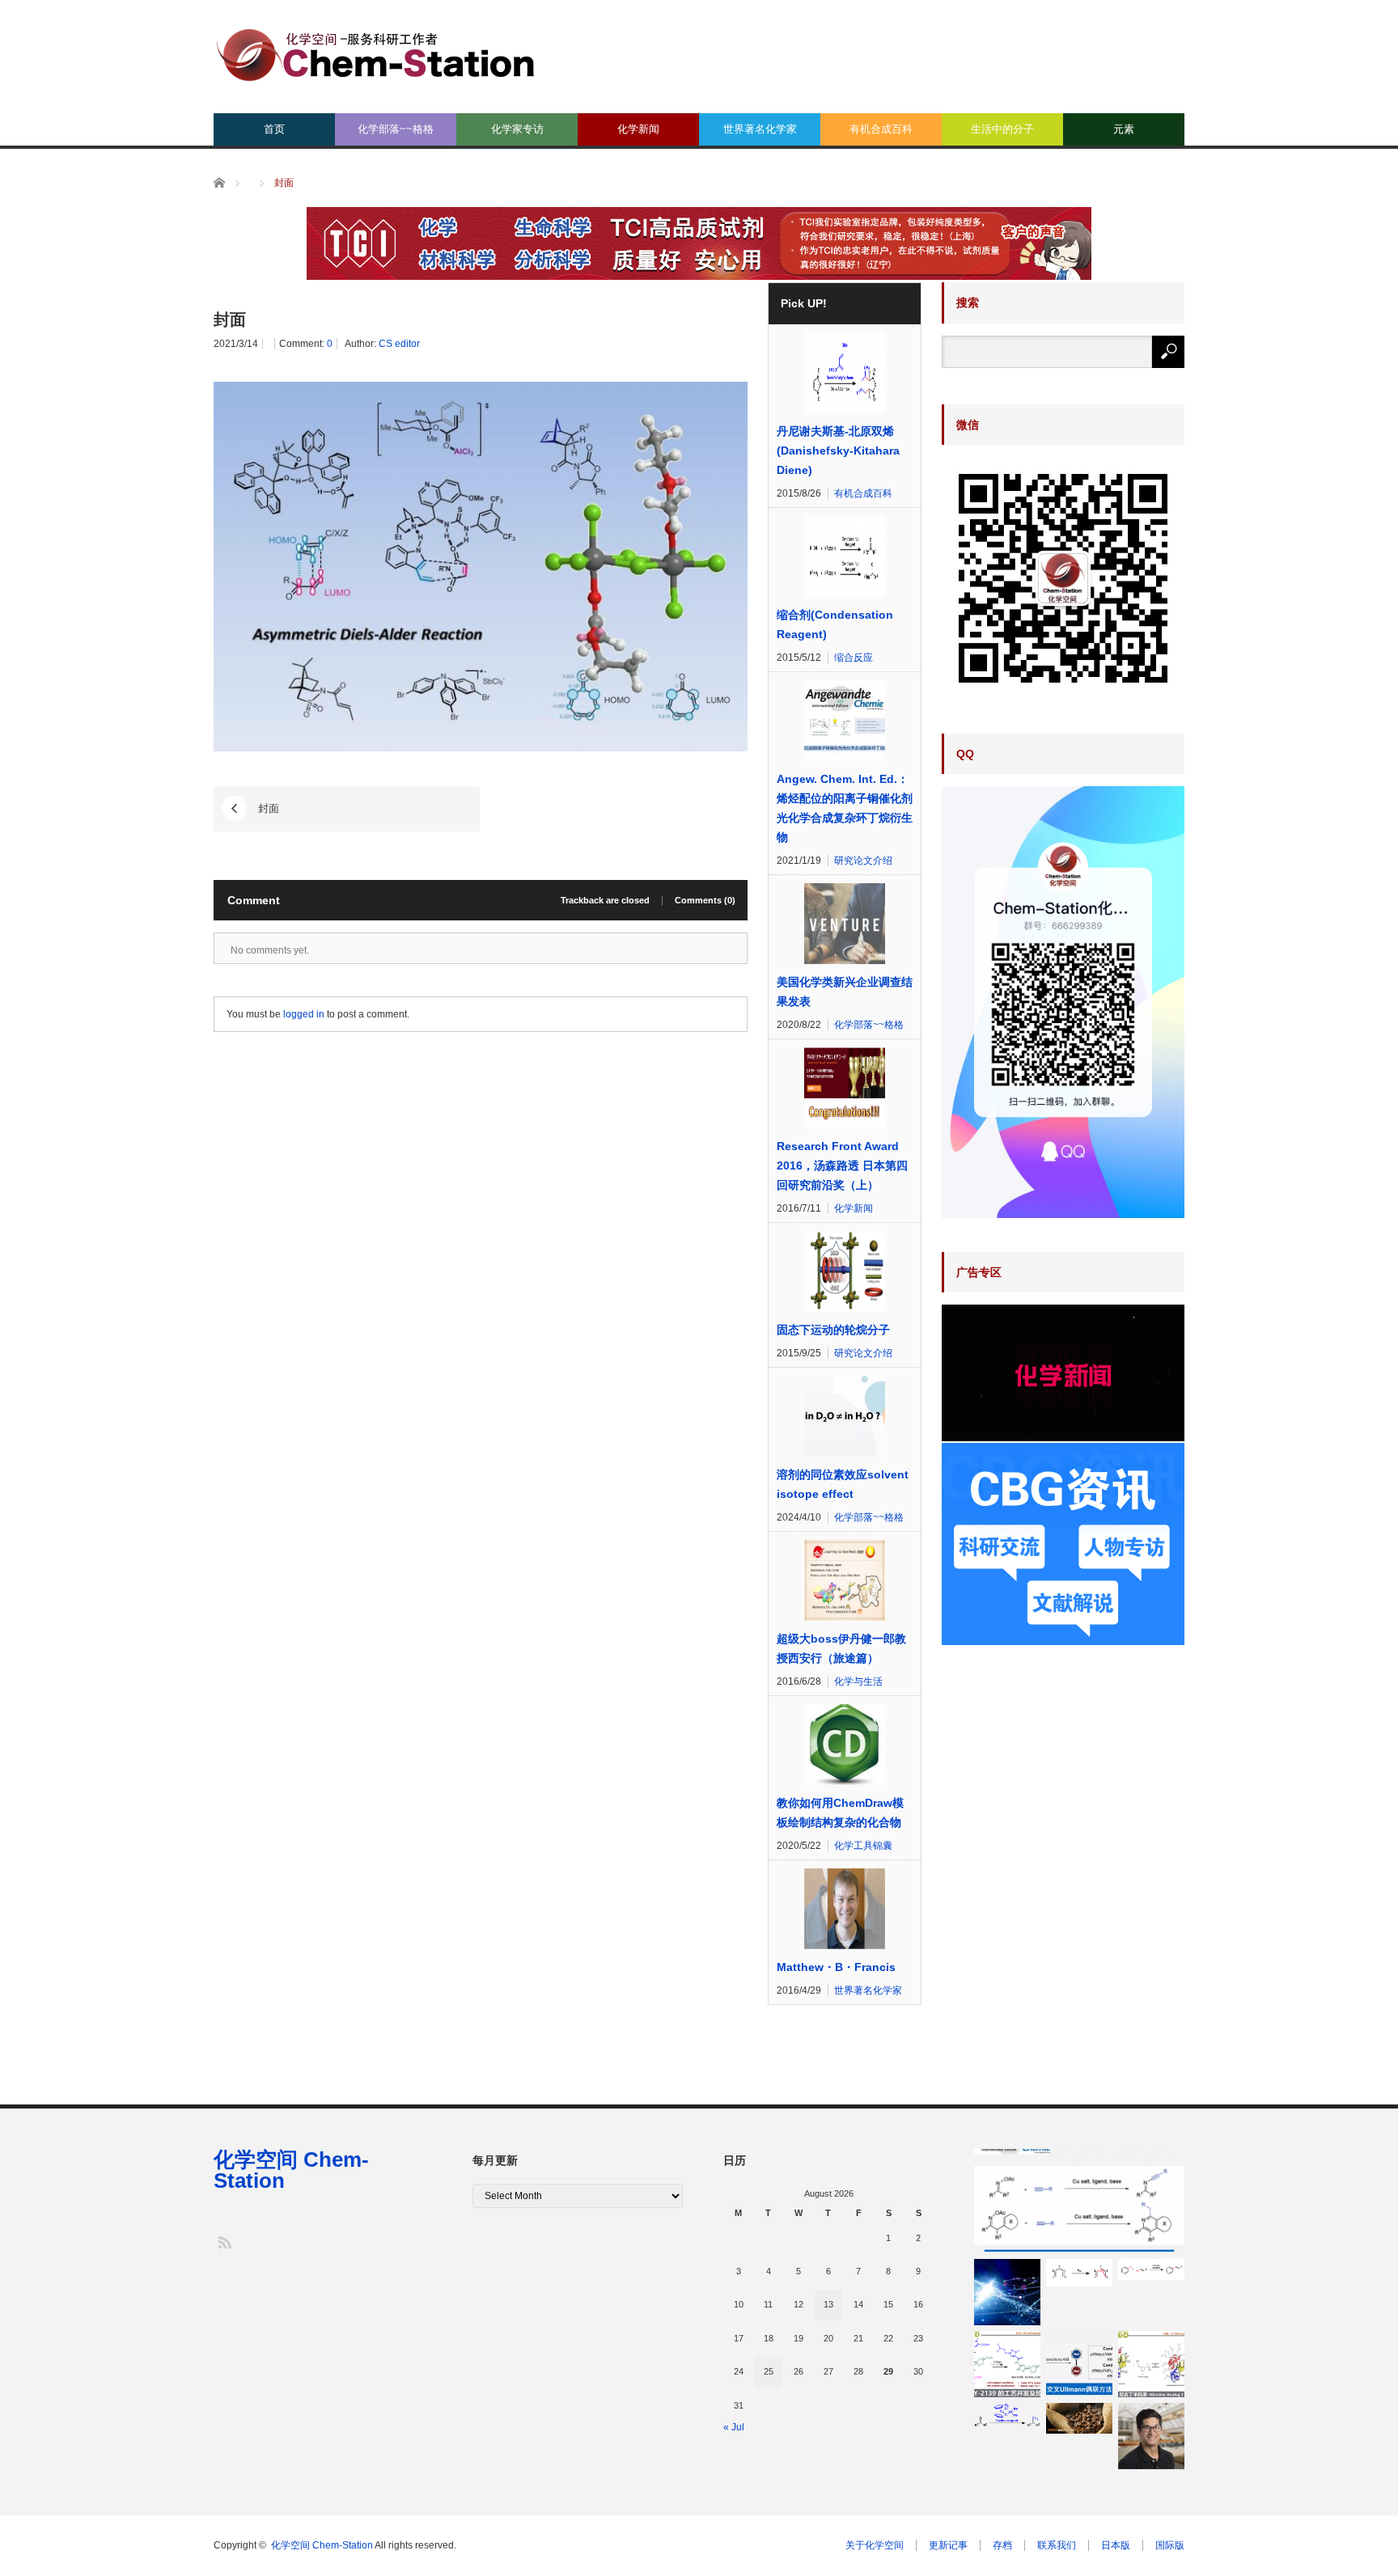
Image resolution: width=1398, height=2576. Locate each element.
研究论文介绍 (863, 861)
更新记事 (948, 2545)
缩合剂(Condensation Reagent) (835, 624)
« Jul (734, 2427)
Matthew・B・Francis (836, 1967)
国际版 (1170, 2545)
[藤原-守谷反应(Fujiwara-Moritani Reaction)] (1151, 2269)
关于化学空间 (875, 2545)
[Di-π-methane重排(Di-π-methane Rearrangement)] (1079, 2272)
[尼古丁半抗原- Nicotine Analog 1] (1151, 2364)
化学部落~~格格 (396, 129)
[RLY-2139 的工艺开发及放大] (1007, 2364)
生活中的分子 (1002, 129)
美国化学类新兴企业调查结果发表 (845, 992)
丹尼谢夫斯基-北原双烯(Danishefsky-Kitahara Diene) (838, 450)
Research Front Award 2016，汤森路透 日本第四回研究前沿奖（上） (842, 1165)
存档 (1002, 2545)
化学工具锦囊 (863, 1846)
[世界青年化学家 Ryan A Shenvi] (1151, 2436)
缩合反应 (854, 658)
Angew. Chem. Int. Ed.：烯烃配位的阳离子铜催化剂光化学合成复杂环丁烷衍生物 (845, 808)
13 (828, 2304)
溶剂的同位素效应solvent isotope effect (843, 1484)
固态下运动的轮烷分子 (833, 1330)
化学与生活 (858, 1681)
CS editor (399, 344)
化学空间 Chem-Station (291, 2170)
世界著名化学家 (760, 129)
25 (769, 2371)
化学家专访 (517, 129)
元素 (1124, 129)
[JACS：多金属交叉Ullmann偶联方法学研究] (1079, 2364)
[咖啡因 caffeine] (1079, 2418)
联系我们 (1057, 2545)
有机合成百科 (881, 129)
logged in (304, 1014)
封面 (269, 808)
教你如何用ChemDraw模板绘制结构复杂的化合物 (840, 1813)
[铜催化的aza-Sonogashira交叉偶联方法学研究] (1079, 2201)
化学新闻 (638, 129)
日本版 (1116, 2545)
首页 (274, 129)
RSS (224, 2242)
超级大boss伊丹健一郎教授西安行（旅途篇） (841, 1648)
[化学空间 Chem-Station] (375, 53)
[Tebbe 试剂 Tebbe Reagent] (1007, 2415)
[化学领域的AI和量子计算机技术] (1007, 2292)
